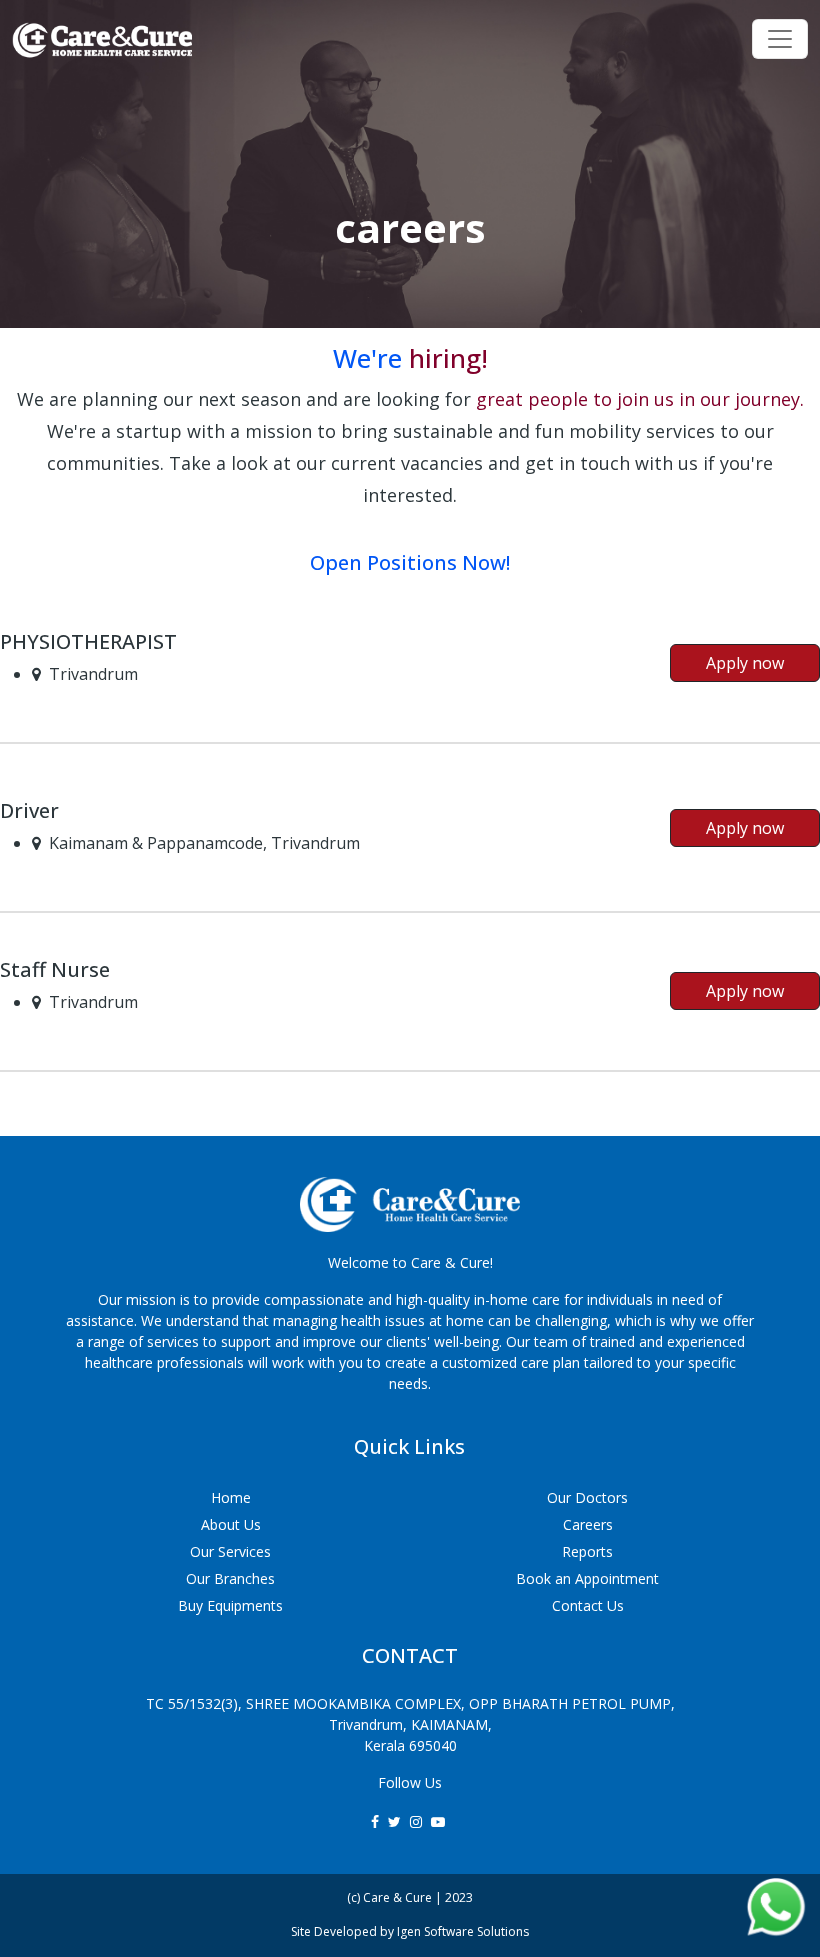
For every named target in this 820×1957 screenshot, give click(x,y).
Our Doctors (587, 1497)
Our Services (230, 1551)
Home (231, 1497)
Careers (588, 1524)
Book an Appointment (587, 1578)
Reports (587, 1551)
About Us (231, 1524)
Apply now (745, 663)
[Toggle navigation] (780, 39)
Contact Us (588, 1605)
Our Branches (230, 1578)
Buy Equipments (230, 1605)
